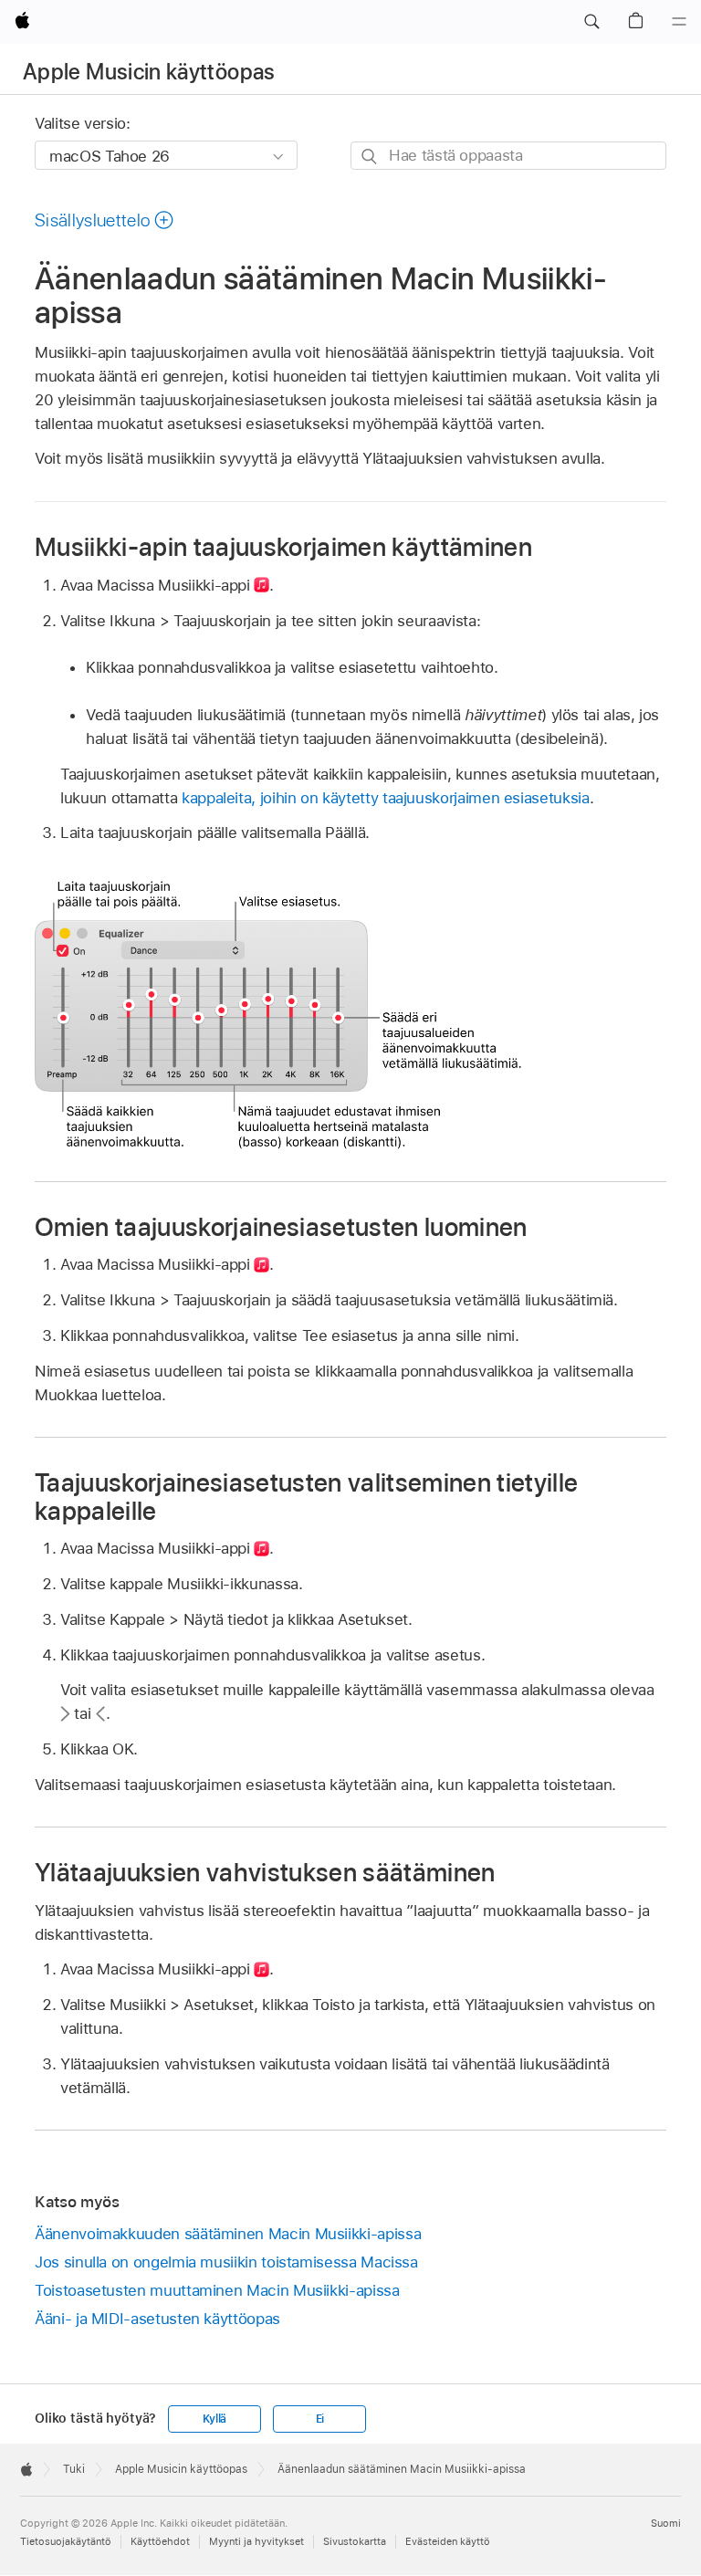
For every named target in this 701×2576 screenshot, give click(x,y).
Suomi (666, 2523)
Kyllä (214, 2419)
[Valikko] (679, 22)
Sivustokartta (355, 2541)
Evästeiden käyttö (448, 2541)
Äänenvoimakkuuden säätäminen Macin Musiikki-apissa (228, 2234)
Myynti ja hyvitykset (256, 2541)
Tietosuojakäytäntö (66, 2541)
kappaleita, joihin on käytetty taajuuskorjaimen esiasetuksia (386, 798)
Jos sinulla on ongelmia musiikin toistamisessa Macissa (226, 2262)
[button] (591, 22)
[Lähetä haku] (370, 157)
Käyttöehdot (160, 2541)
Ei (320, 2419)
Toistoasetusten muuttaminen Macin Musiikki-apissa (217, 2290)
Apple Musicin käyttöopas (149, 72)
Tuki (74, 2469)
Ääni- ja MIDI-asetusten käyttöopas (157, 2319)
